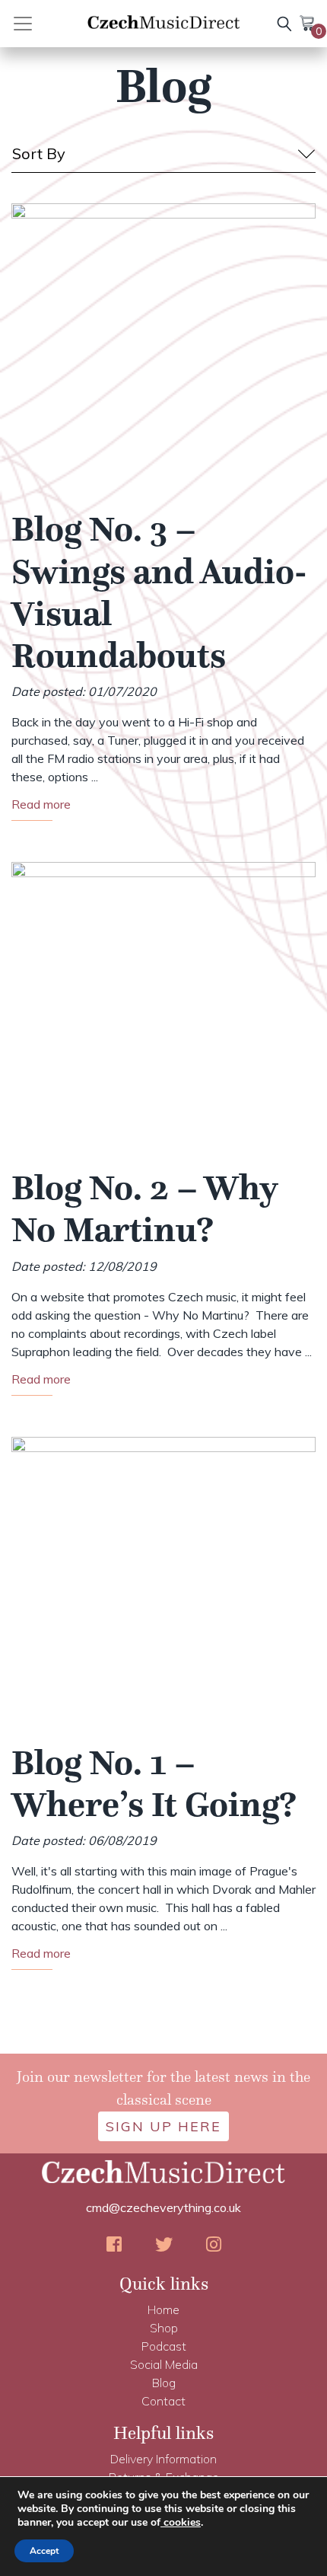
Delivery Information (163, 2459)
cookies (181, 2522)
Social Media (164, 2364)
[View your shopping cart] (308, 22)
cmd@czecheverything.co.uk (163, 2207)
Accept (44, 2551)
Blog (164, 2383)
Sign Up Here (163, 2126)
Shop (164, 2328)
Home (163, 2309)
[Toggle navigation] (40, 24)
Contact (163, 2401)
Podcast (164, 2346)
